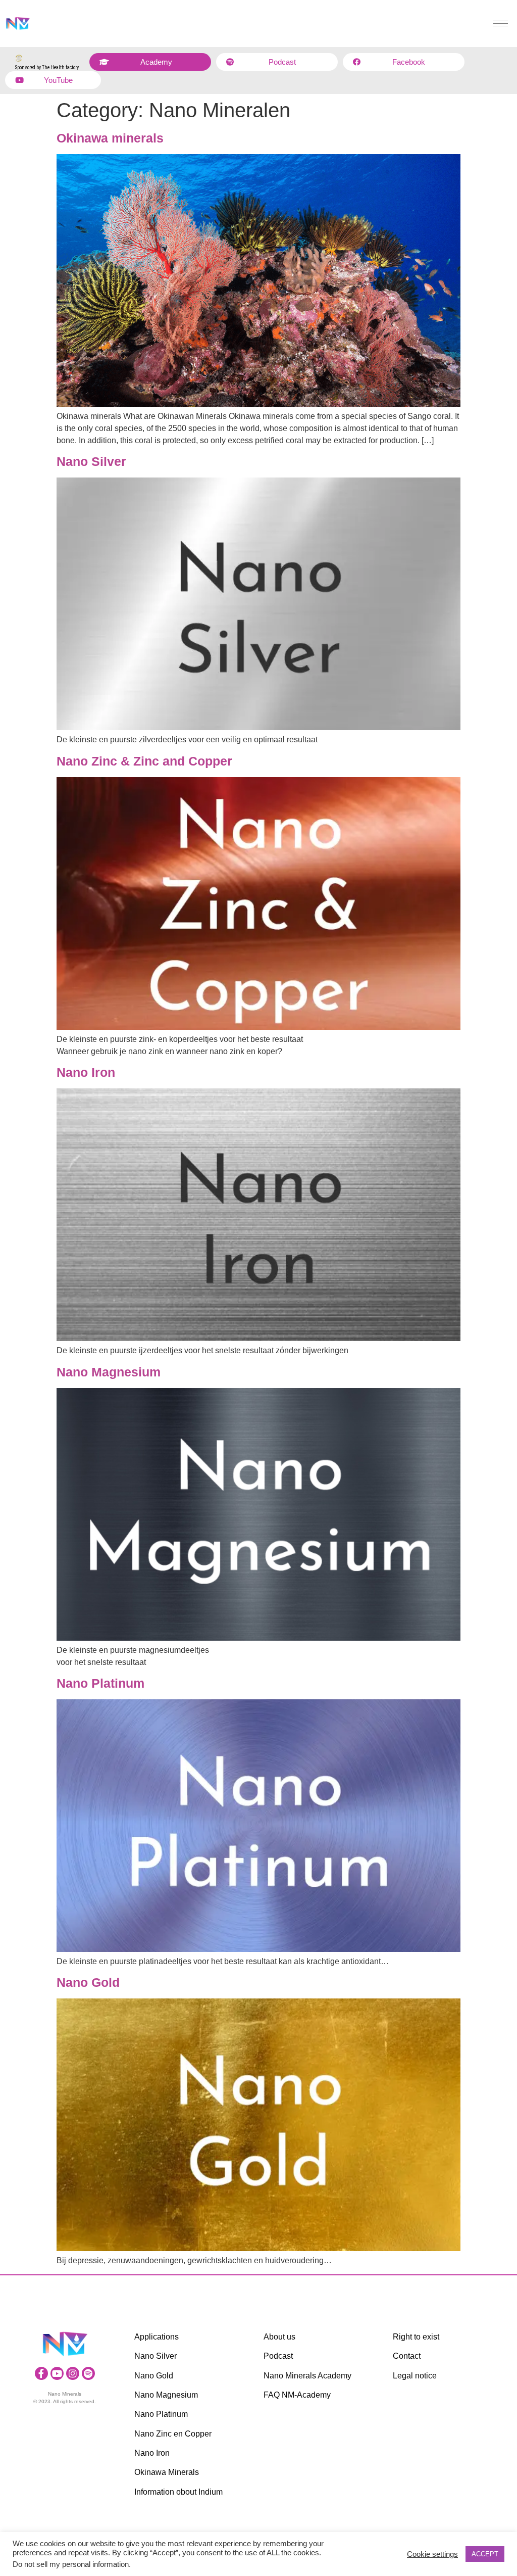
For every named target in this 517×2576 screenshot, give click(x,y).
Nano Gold (88, 1982)
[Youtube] (57, 2373)
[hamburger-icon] (501, 23)
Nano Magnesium (109, 1372)
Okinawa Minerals (167, 2472)
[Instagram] (73, 2373)
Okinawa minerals (110, 138)
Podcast (278, 2356)
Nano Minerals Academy (307, 2376)
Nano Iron (86, 1072)
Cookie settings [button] (432, 2554)
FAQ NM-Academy (297, 2395)
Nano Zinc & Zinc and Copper (144, 761)
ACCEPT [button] (485, 2554)
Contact (407, 2356)
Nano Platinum (100, 1683)
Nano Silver (91, 461)
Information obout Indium (178, 2492)
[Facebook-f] (41, 2373)
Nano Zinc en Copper (173, 2434)
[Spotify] (88, 2373)
